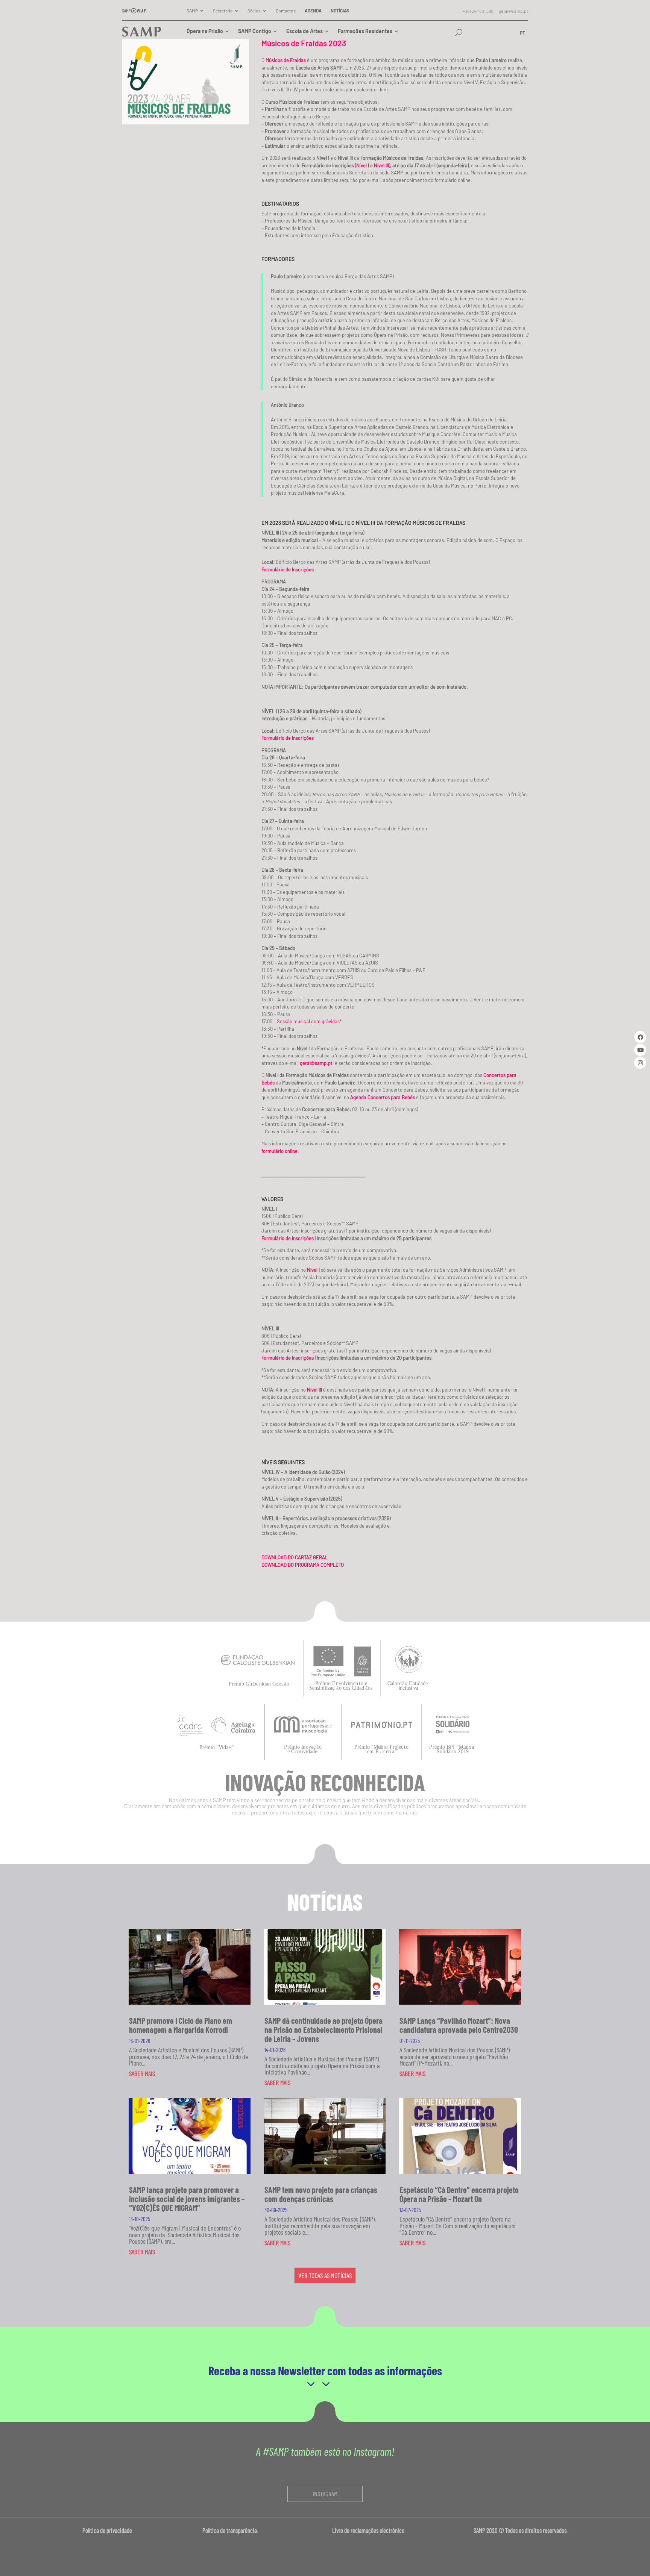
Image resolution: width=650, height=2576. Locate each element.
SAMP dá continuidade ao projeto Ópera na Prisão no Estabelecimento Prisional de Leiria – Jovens (323, 2029)
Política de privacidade (108, 2530)
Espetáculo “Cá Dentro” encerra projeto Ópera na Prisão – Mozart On (459, 2194)
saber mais (142, 2073)
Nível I (363, 165)
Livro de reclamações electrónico (368, 2530)
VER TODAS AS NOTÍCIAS (325, 2275)
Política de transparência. (232, 2530)
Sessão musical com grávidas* (309, 1021)
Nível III (381, 165)
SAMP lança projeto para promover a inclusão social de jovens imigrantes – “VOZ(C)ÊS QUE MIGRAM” (187, 2199)
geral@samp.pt (513, 11)
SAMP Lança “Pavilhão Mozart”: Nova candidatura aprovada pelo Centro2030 (459, 2025)
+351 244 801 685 (478, 11)
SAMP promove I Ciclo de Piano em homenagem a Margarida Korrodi (181, 2025)
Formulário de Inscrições (288, 1238)
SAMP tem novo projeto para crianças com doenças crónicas (321, 2194)
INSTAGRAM (325, 2494)
